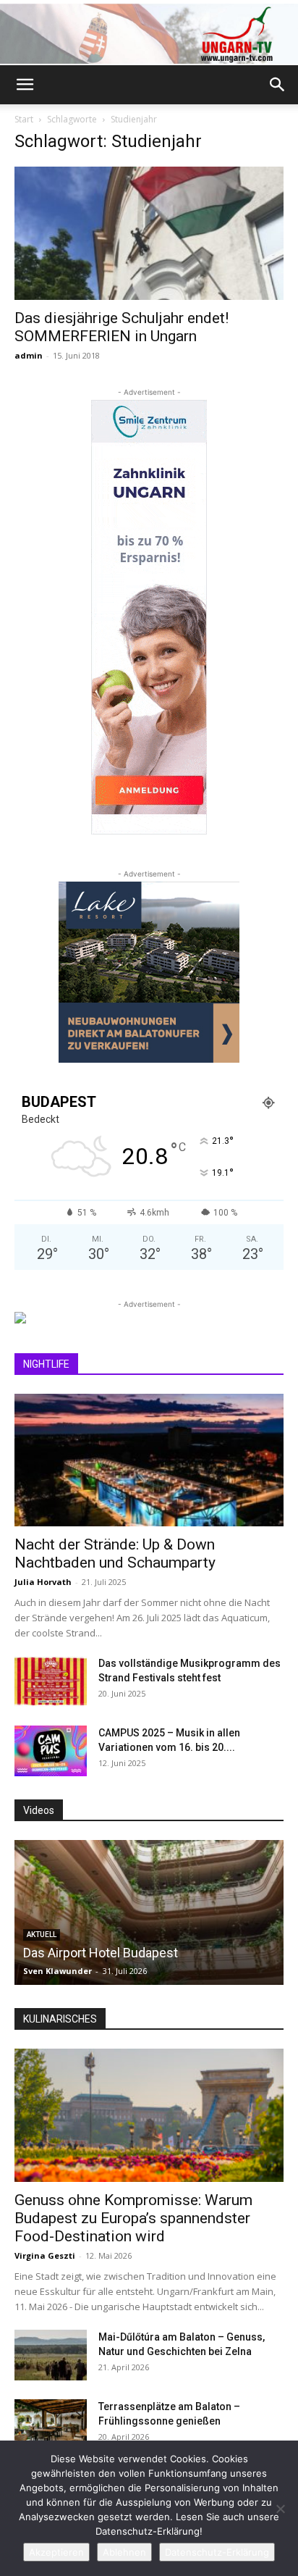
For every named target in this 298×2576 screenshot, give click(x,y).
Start (24, 119)
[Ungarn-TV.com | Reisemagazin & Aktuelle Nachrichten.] (149, 34)
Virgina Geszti (45, 2255)
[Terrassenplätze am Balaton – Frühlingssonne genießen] (51, 2425)
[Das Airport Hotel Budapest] (149, 1912)
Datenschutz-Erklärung (217, 2552)
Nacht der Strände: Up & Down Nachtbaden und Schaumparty (115, 1553)
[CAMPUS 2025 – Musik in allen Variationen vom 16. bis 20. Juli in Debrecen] (51, 1751)
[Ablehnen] (280, 2509)
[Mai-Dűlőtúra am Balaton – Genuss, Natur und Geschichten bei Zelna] (51, 2355)
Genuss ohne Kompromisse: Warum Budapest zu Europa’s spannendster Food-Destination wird (133, 2218)
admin (29, 355)
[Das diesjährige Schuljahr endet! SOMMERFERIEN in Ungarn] (149, 233)
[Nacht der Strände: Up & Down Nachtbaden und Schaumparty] (149, 1460)
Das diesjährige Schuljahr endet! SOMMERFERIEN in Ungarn (122, 327)
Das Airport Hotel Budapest (101, 1953)
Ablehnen (124, 2552)
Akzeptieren (56, 2552)
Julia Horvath (43, 1582)
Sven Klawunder (58, 1971)
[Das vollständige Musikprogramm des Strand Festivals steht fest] (51, 1681)
